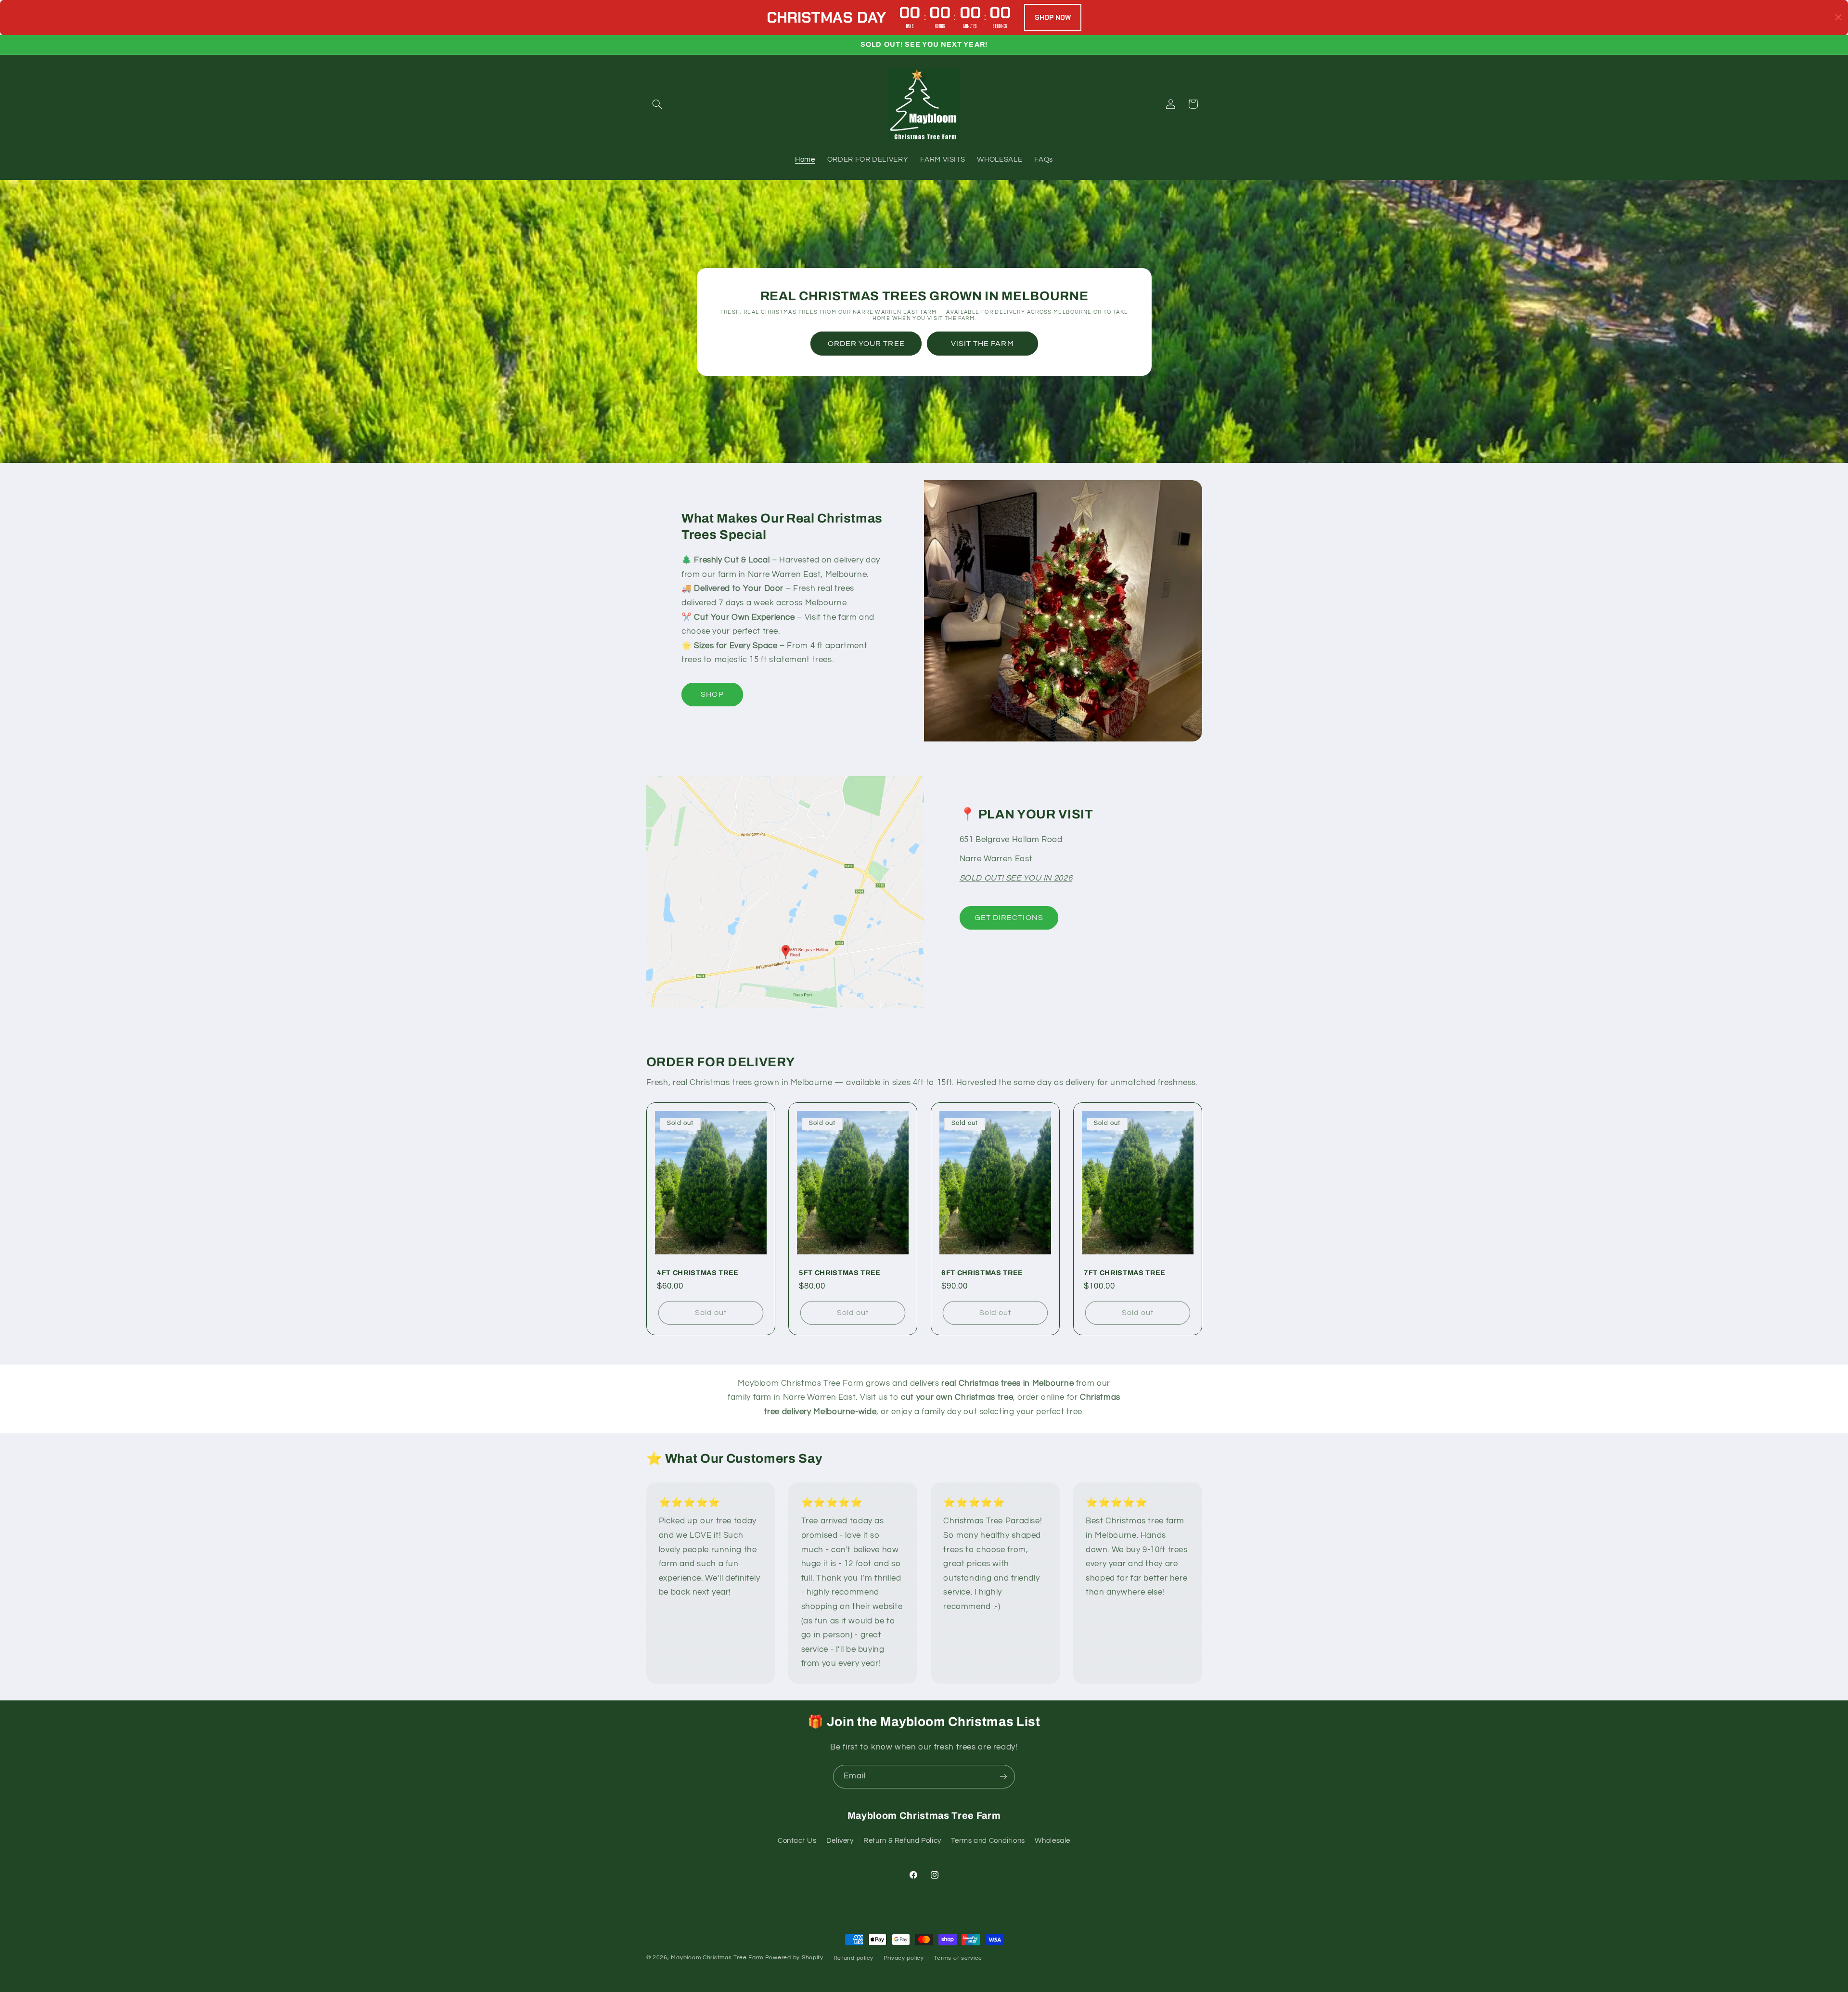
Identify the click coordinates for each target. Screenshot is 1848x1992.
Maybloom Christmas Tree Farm (717, 1958)
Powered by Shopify (794, 1958)
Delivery (840, 1841)
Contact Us (797, 1841)
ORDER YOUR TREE (866, 343)
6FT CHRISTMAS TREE (982, 1273)
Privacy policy (904, 1958)
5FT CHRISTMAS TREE (840, 1273)
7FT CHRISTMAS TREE (1125, 1273)
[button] (657, 104)
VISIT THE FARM (982, 343)
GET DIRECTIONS (1009, 918)
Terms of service (958, 1958)
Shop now (1053, 17)
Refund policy (854, 1958)
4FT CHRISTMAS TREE (698, 1273)
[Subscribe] (1003, 1777)
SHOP (712, 694)
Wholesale (1052, 1841)
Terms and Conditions (988, 1841)
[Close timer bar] (1838, 17)
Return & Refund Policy (902, 1841)
